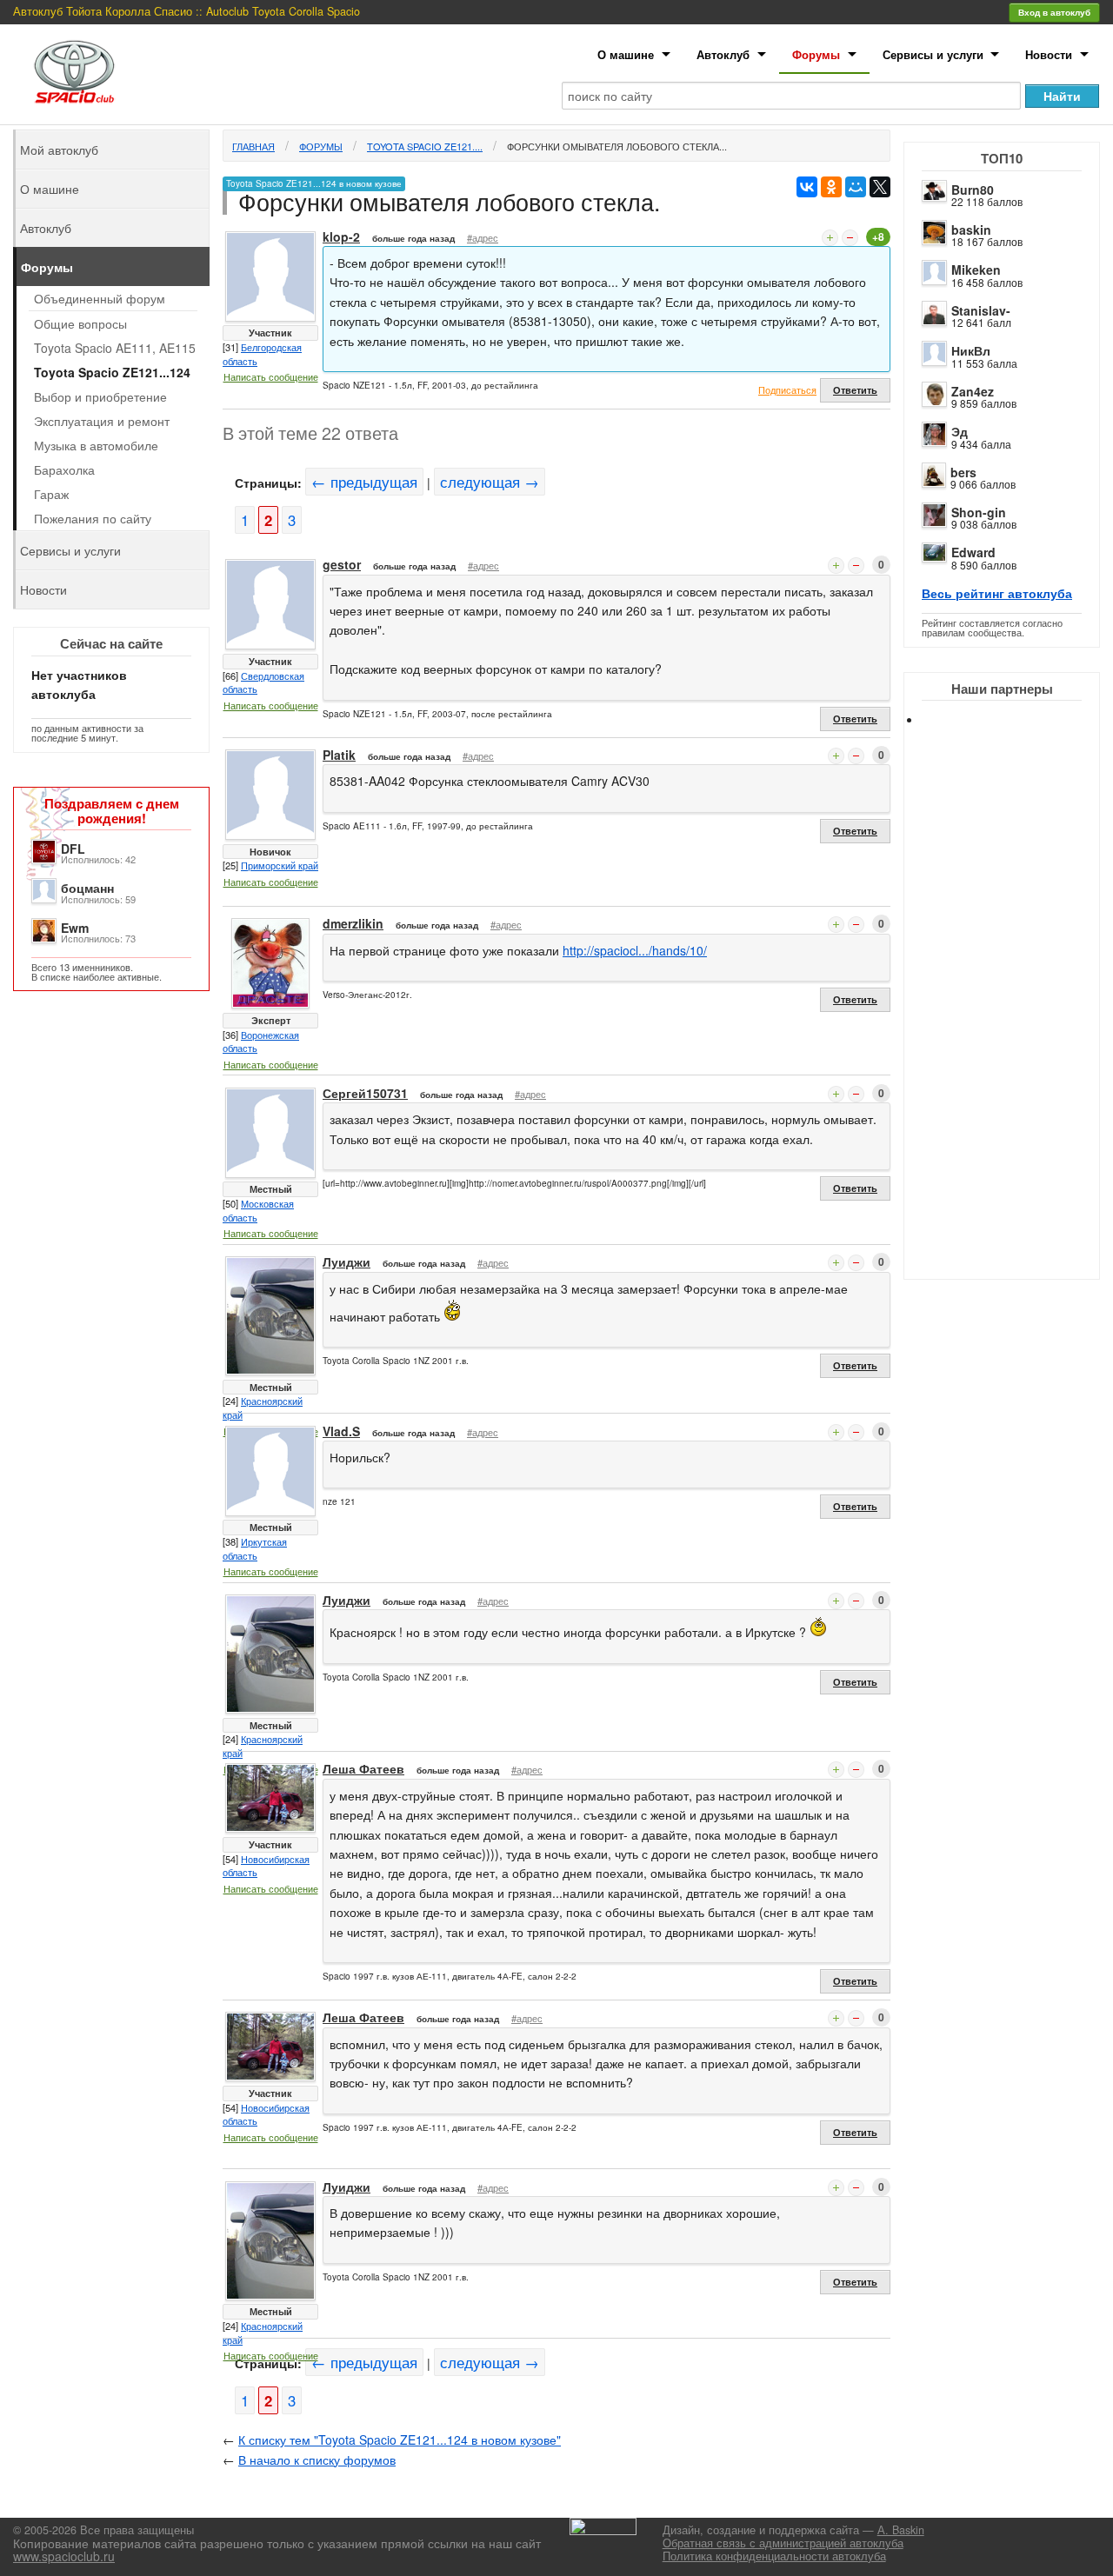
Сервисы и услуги (933, 54)
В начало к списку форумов (317, 2460)
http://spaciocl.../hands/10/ (635, 950)
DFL (73, 849)
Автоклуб (723, 54)
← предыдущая (364, 482)
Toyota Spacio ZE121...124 (112, 372)
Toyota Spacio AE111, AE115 (115, 348)
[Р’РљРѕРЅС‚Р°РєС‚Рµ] (807, 187)
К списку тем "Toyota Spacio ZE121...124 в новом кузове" (400, 2440)
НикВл (971, 350)
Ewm (75, 928)
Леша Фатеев (363, 1768)
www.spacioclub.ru (64, 2556)
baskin (971, 230)
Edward (973, 552)
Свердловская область (263, 682)
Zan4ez (973, 391)
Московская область (258, 1210)
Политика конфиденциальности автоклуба (774, 2556)
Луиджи (347, 1261)
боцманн (87, 888)
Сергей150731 (365, 1093)
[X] (880, 187)
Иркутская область (255, 1548)
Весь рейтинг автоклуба (997, 593)
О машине (626, 54)
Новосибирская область (266, 1866)
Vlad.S (341, 1431)
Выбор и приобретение (100, 396)
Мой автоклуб (59, 150)
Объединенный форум (100, 298)
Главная (253, 146)
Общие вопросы (80, 323)
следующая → (490, 482)
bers (963, 472)
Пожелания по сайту (93, 518)
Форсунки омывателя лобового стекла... (617, 146)
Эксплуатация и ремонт (102, 421)
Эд (960, 431)
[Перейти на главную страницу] (75, 72)
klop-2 (341, 236)
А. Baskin (901, 2530)
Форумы (816, 54)
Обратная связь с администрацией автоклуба (783, 2543)
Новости (1049, 54)
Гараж (51, 494)
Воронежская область (261, 1042)
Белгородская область (262, 354)
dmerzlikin (353, 923)
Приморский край (280, 865)
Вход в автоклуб (1054, 12)
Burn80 (973, 190)
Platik (339, 755)
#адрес (483, 237)
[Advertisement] (1017, 1017)
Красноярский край (263, 1408)
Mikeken (976, 270)
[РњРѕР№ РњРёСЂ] (856, 187)
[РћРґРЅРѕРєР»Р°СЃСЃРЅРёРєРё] (831, 187)
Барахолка (64, 469)
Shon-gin (979, 512)
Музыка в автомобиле (96, 445)
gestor (342, 564)
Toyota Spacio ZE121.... (425, 146)
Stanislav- (981, 310)
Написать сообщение (271, 376)
